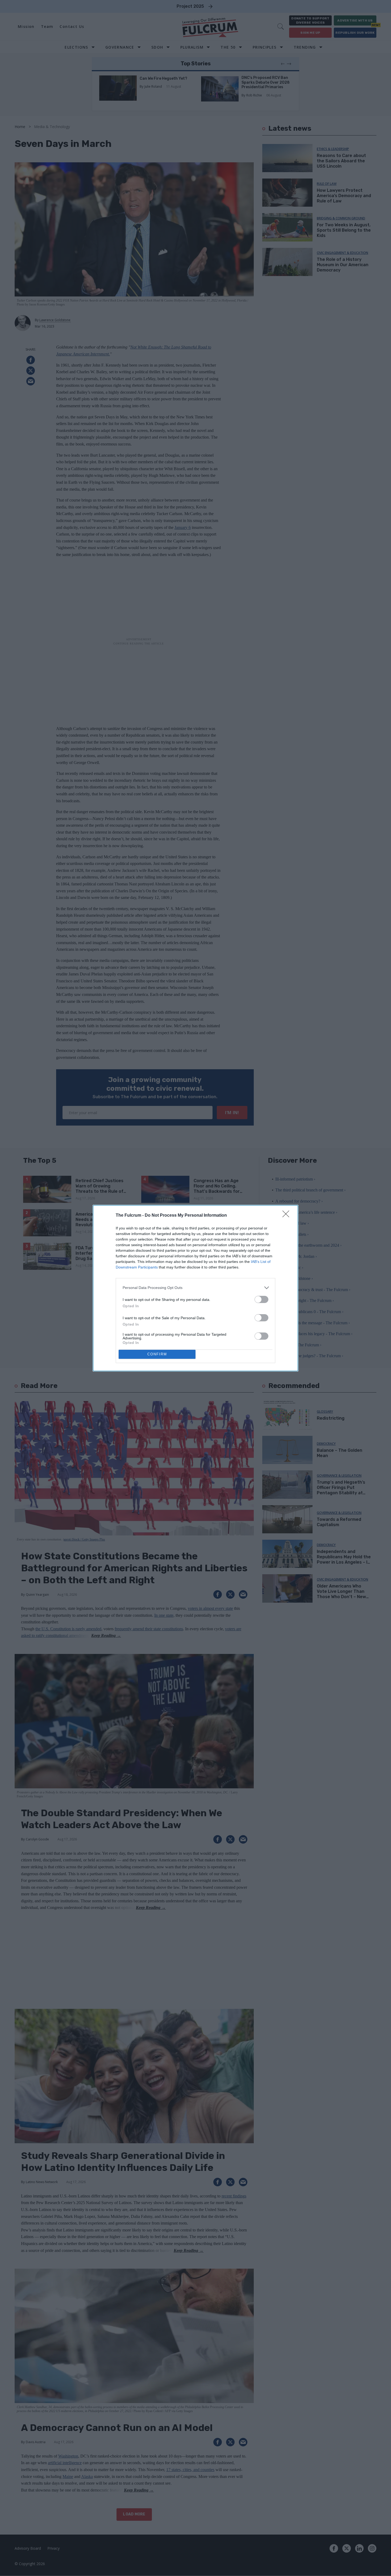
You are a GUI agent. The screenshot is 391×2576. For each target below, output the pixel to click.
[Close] (288, 1216)
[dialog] (195, 1288)
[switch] (261, 1299)
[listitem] (195, 1288)
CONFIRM (157, 1354)
